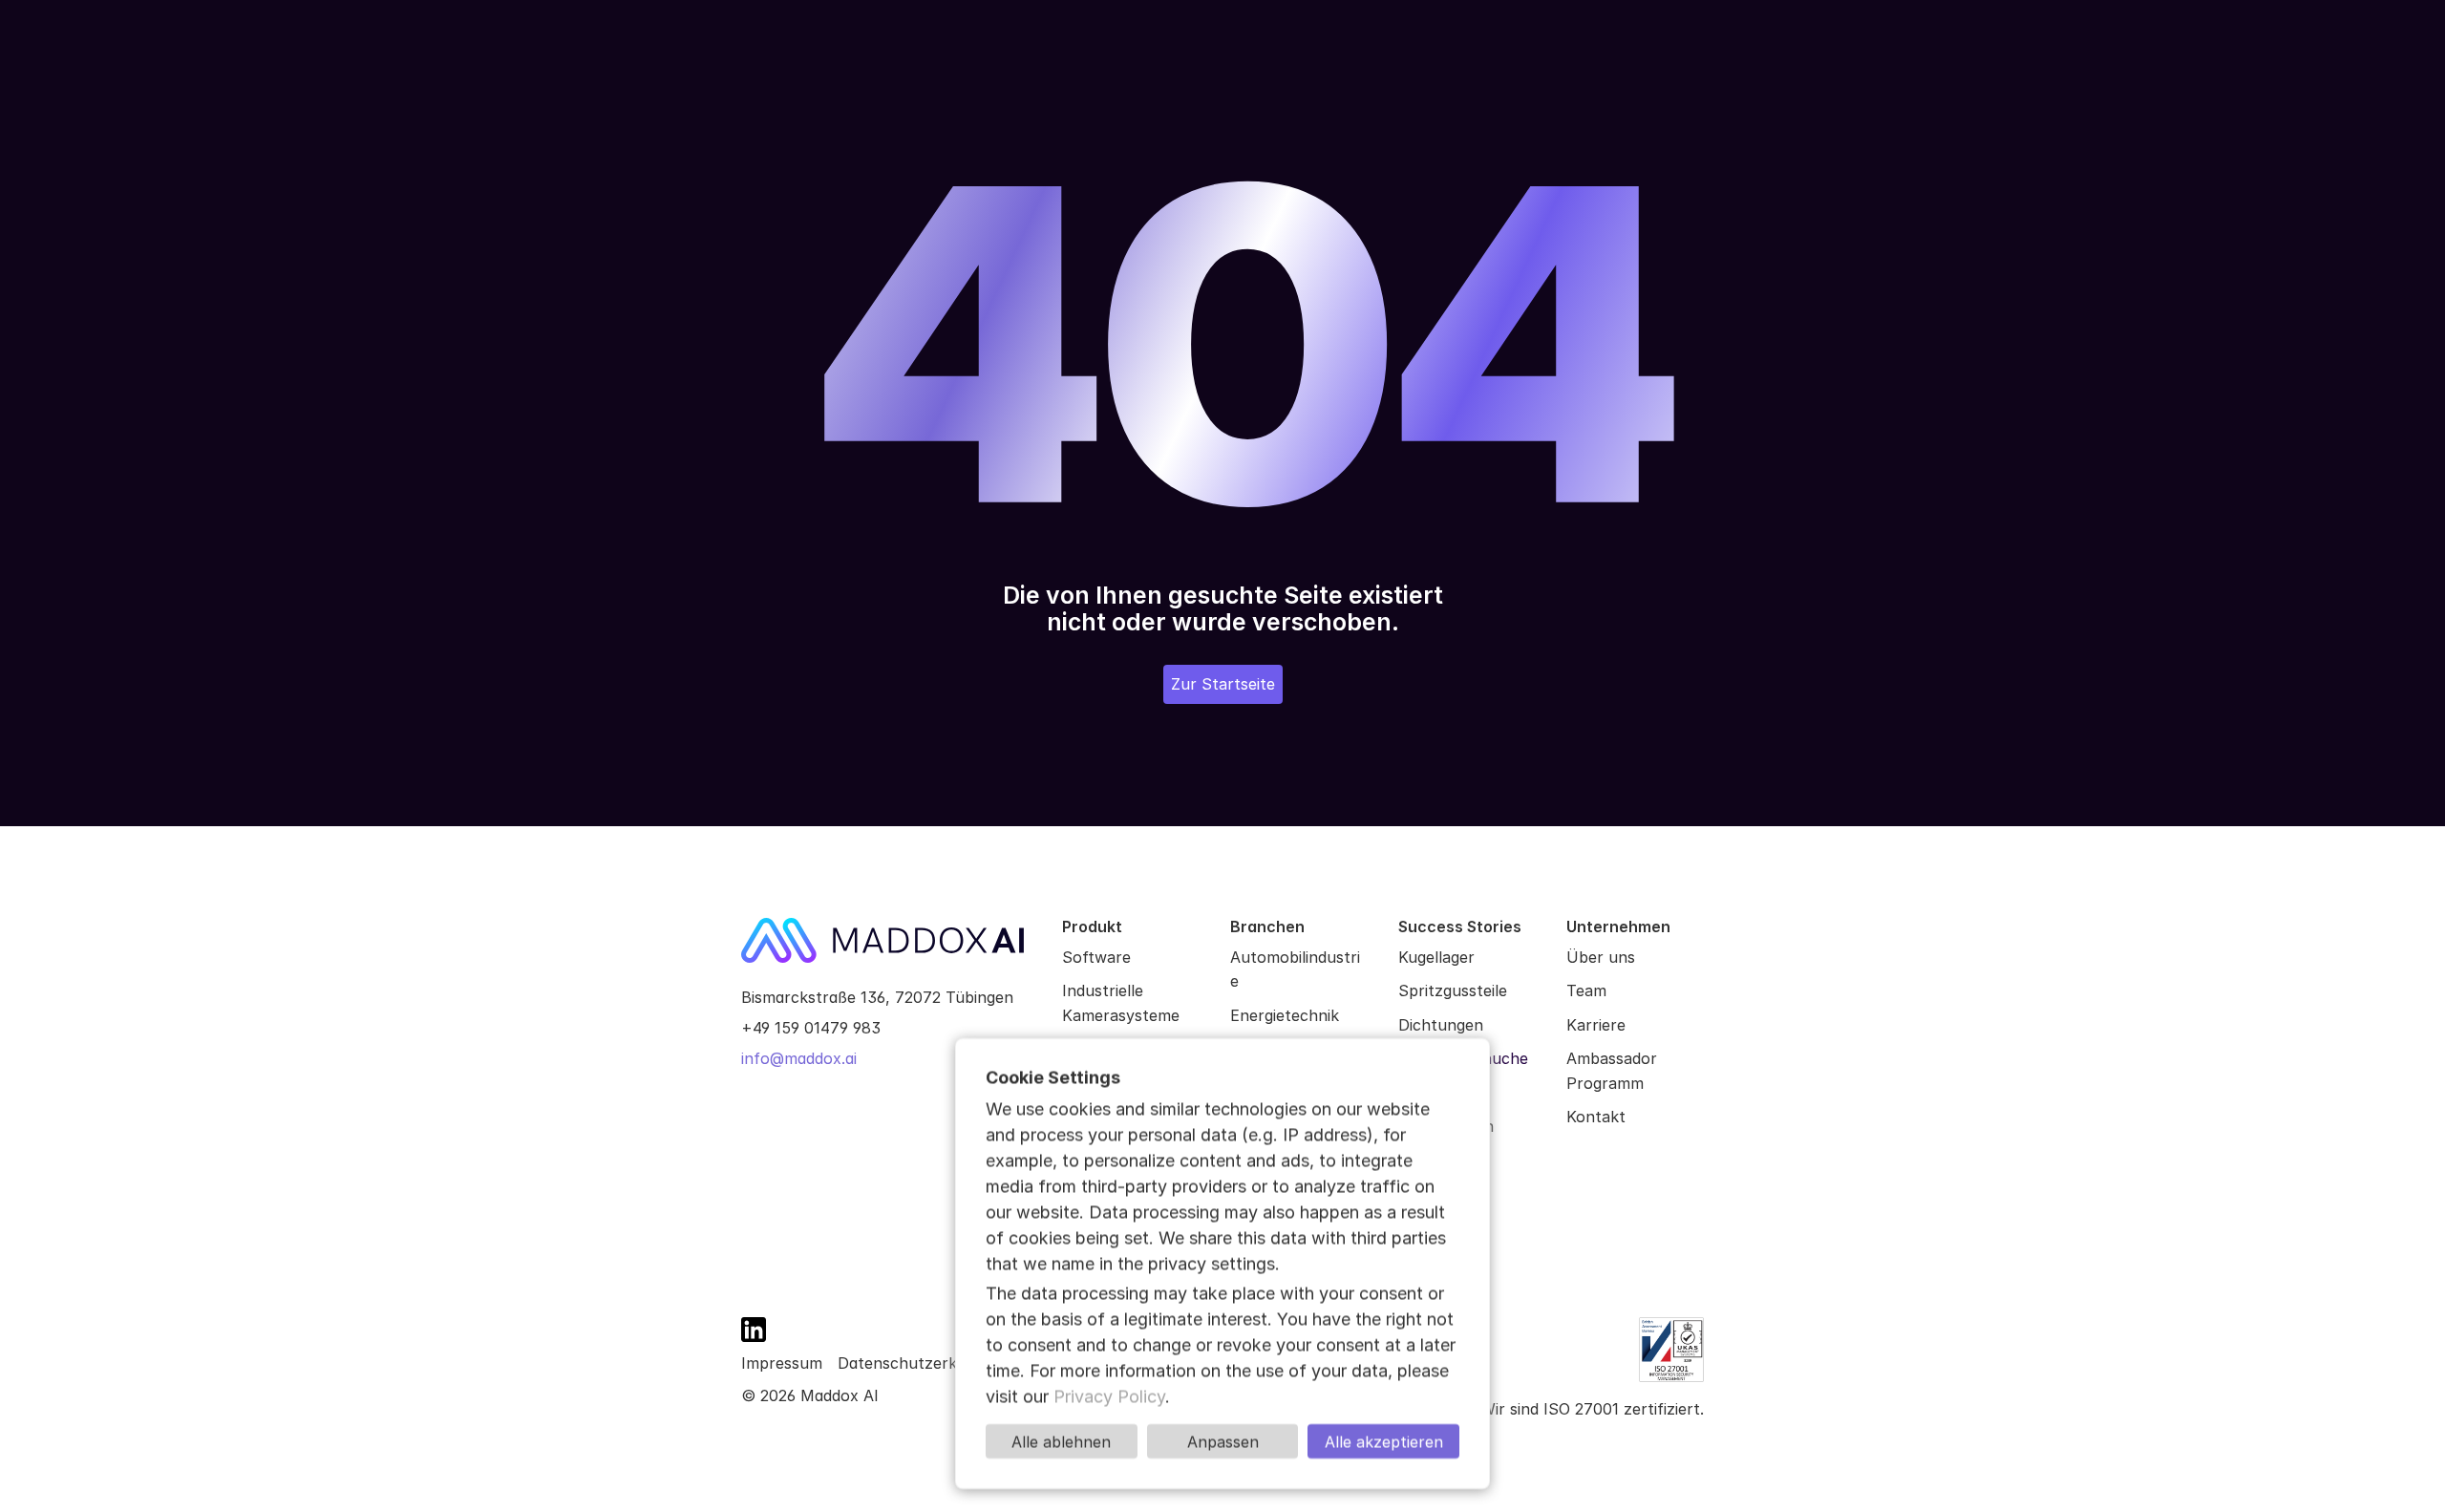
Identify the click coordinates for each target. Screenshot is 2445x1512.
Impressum (782, 1363)
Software (1096, 957)
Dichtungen (1441, 1025)
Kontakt (1596, 1117)
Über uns (1601, 957)
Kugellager (1436, 957)
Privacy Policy (1109, 1396)
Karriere (1596, 1025)
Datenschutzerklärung (921, 1363)
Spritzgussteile (1453, 990)
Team (1586, 990)
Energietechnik (1285, 1015)
